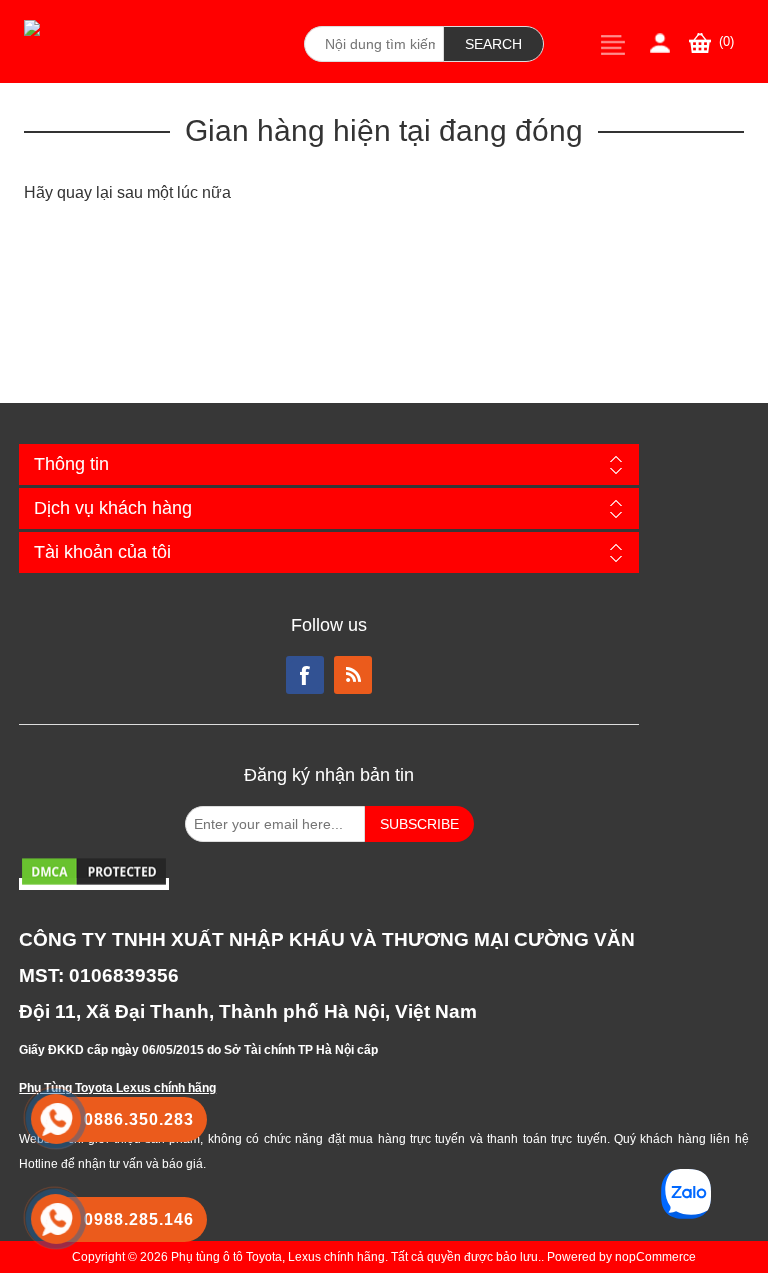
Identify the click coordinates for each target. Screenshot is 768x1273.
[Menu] (613, 44)
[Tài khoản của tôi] (660, 43)
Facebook (305, 675)
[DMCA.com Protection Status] (94, 884)
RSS (353, 675)
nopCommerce (655, 1257)
